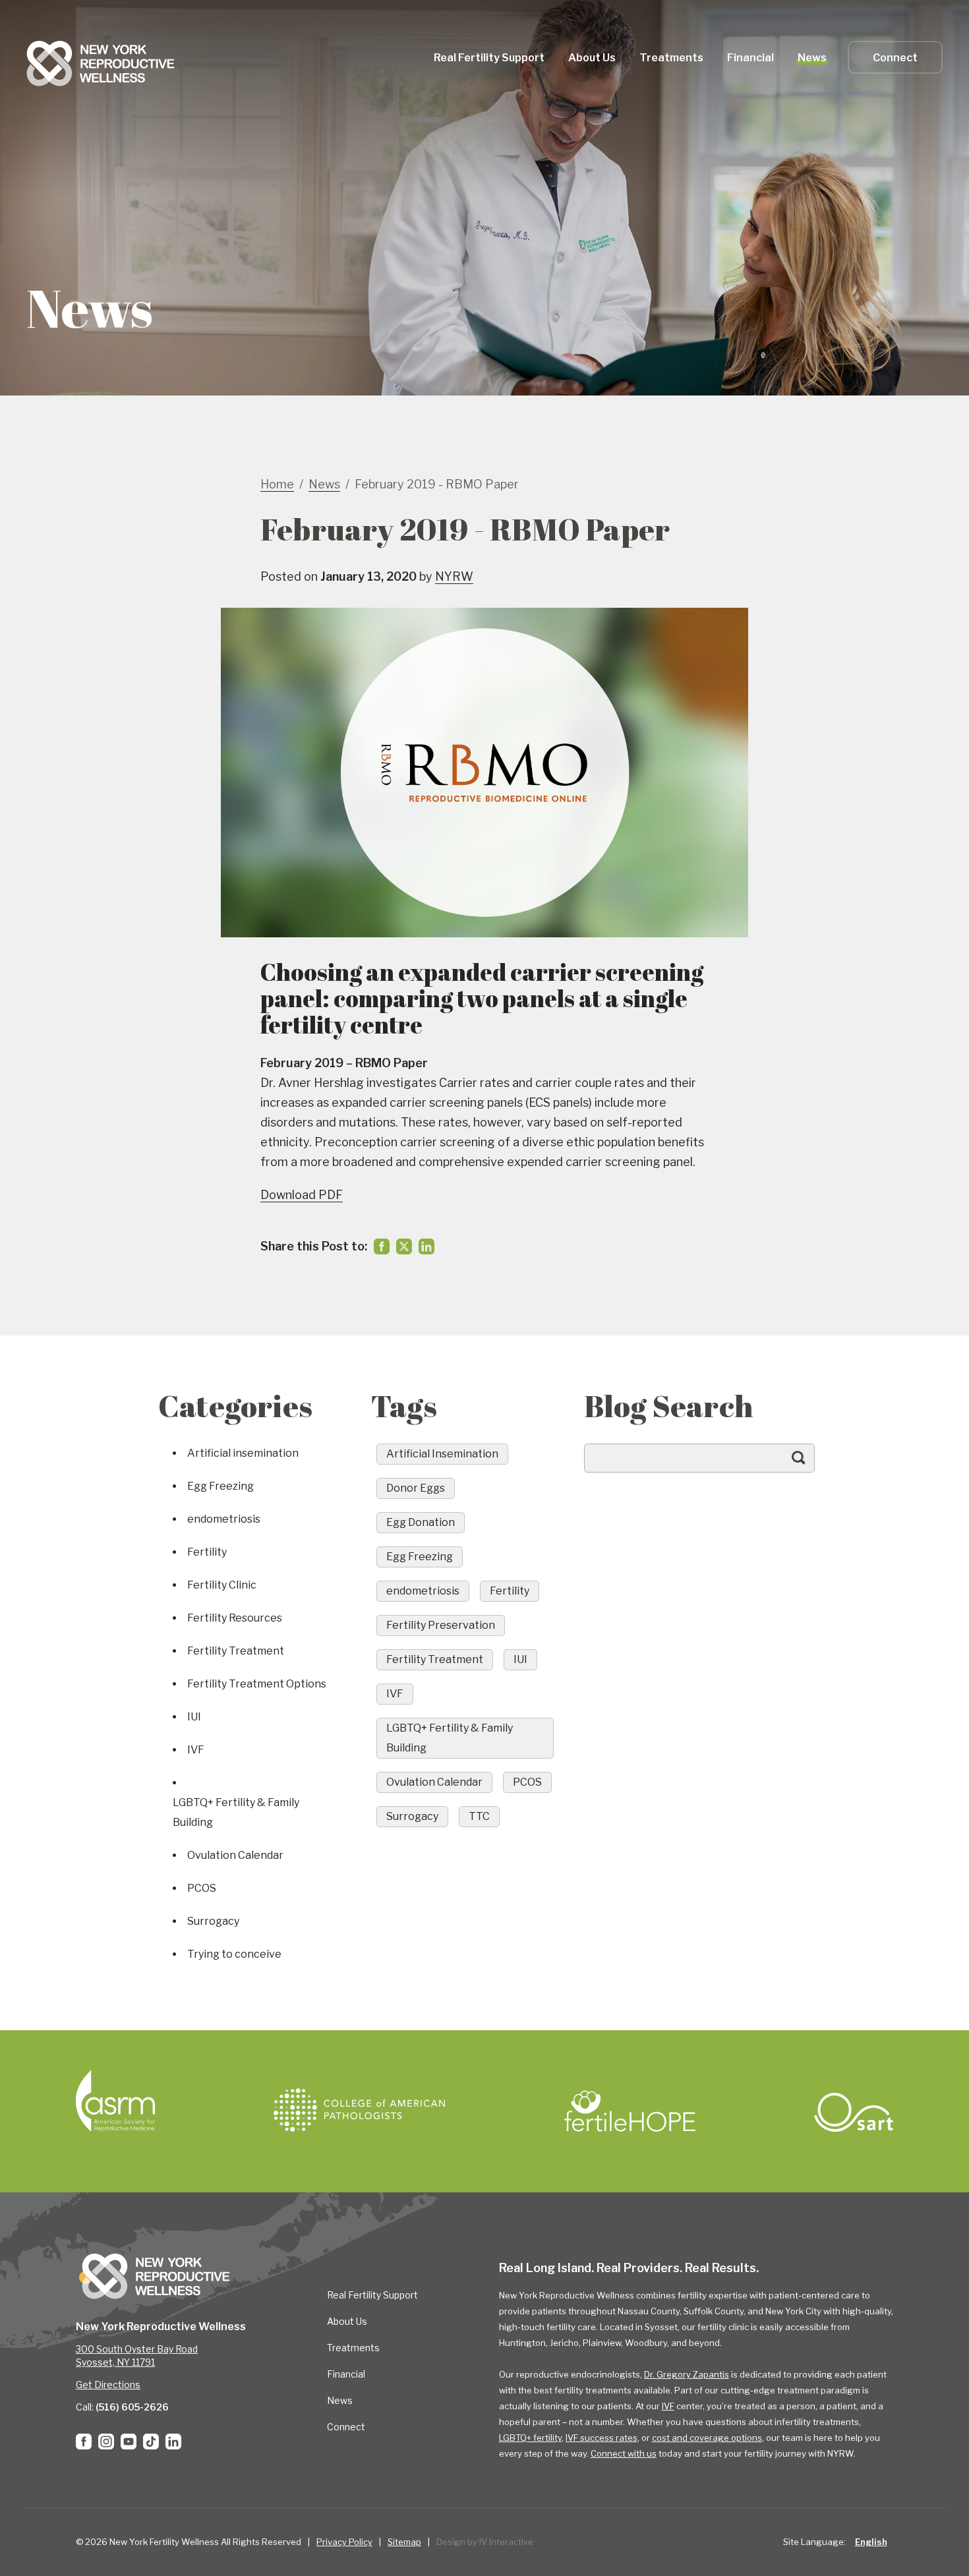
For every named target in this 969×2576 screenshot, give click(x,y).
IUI (194, 1717)
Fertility (207, 1552)
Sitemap (404, 2542)
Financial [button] (750, 58)
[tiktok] (151, 2442)
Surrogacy (213, 1921)
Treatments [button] (671, 58)
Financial (346, 2374)
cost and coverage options (707, 2438)
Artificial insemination (243, 1453)
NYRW (454, 576)
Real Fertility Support (372, 2295)
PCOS (202, 1888)
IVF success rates (602, 2438)
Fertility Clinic (222, 1585)
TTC (479, 1816)
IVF (196, 1750)
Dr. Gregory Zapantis (687, 2374)
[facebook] (382, 1246)
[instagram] (106, 2442)
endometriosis (224, 1519)
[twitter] (404, 1246)
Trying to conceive (234, 1954)
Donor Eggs (416, 1488)
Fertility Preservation (441, 1625)
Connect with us (624, 2453)
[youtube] (129, 2442)
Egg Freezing (220, 1486)
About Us (347, 2321)
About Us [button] (592, 58)
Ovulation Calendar (235, 1855)
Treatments (353, 2348)
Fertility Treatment (236, 1651)
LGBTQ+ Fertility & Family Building (236, 1812)
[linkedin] (426, 1246)
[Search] (811, 1464)
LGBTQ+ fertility (530, 2438)
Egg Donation (421, 1522)
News (812, 58)
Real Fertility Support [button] (489, 58)
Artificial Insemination (442, 1454)
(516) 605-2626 (132, 2407)
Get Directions (108, 2385)
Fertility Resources (235, 1618)
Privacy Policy (344, 2542)
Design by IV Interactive (485, 2542)
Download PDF (302, 1195)
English (871, 2542)
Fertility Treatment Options (257, 1684)
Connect (895, 58)
